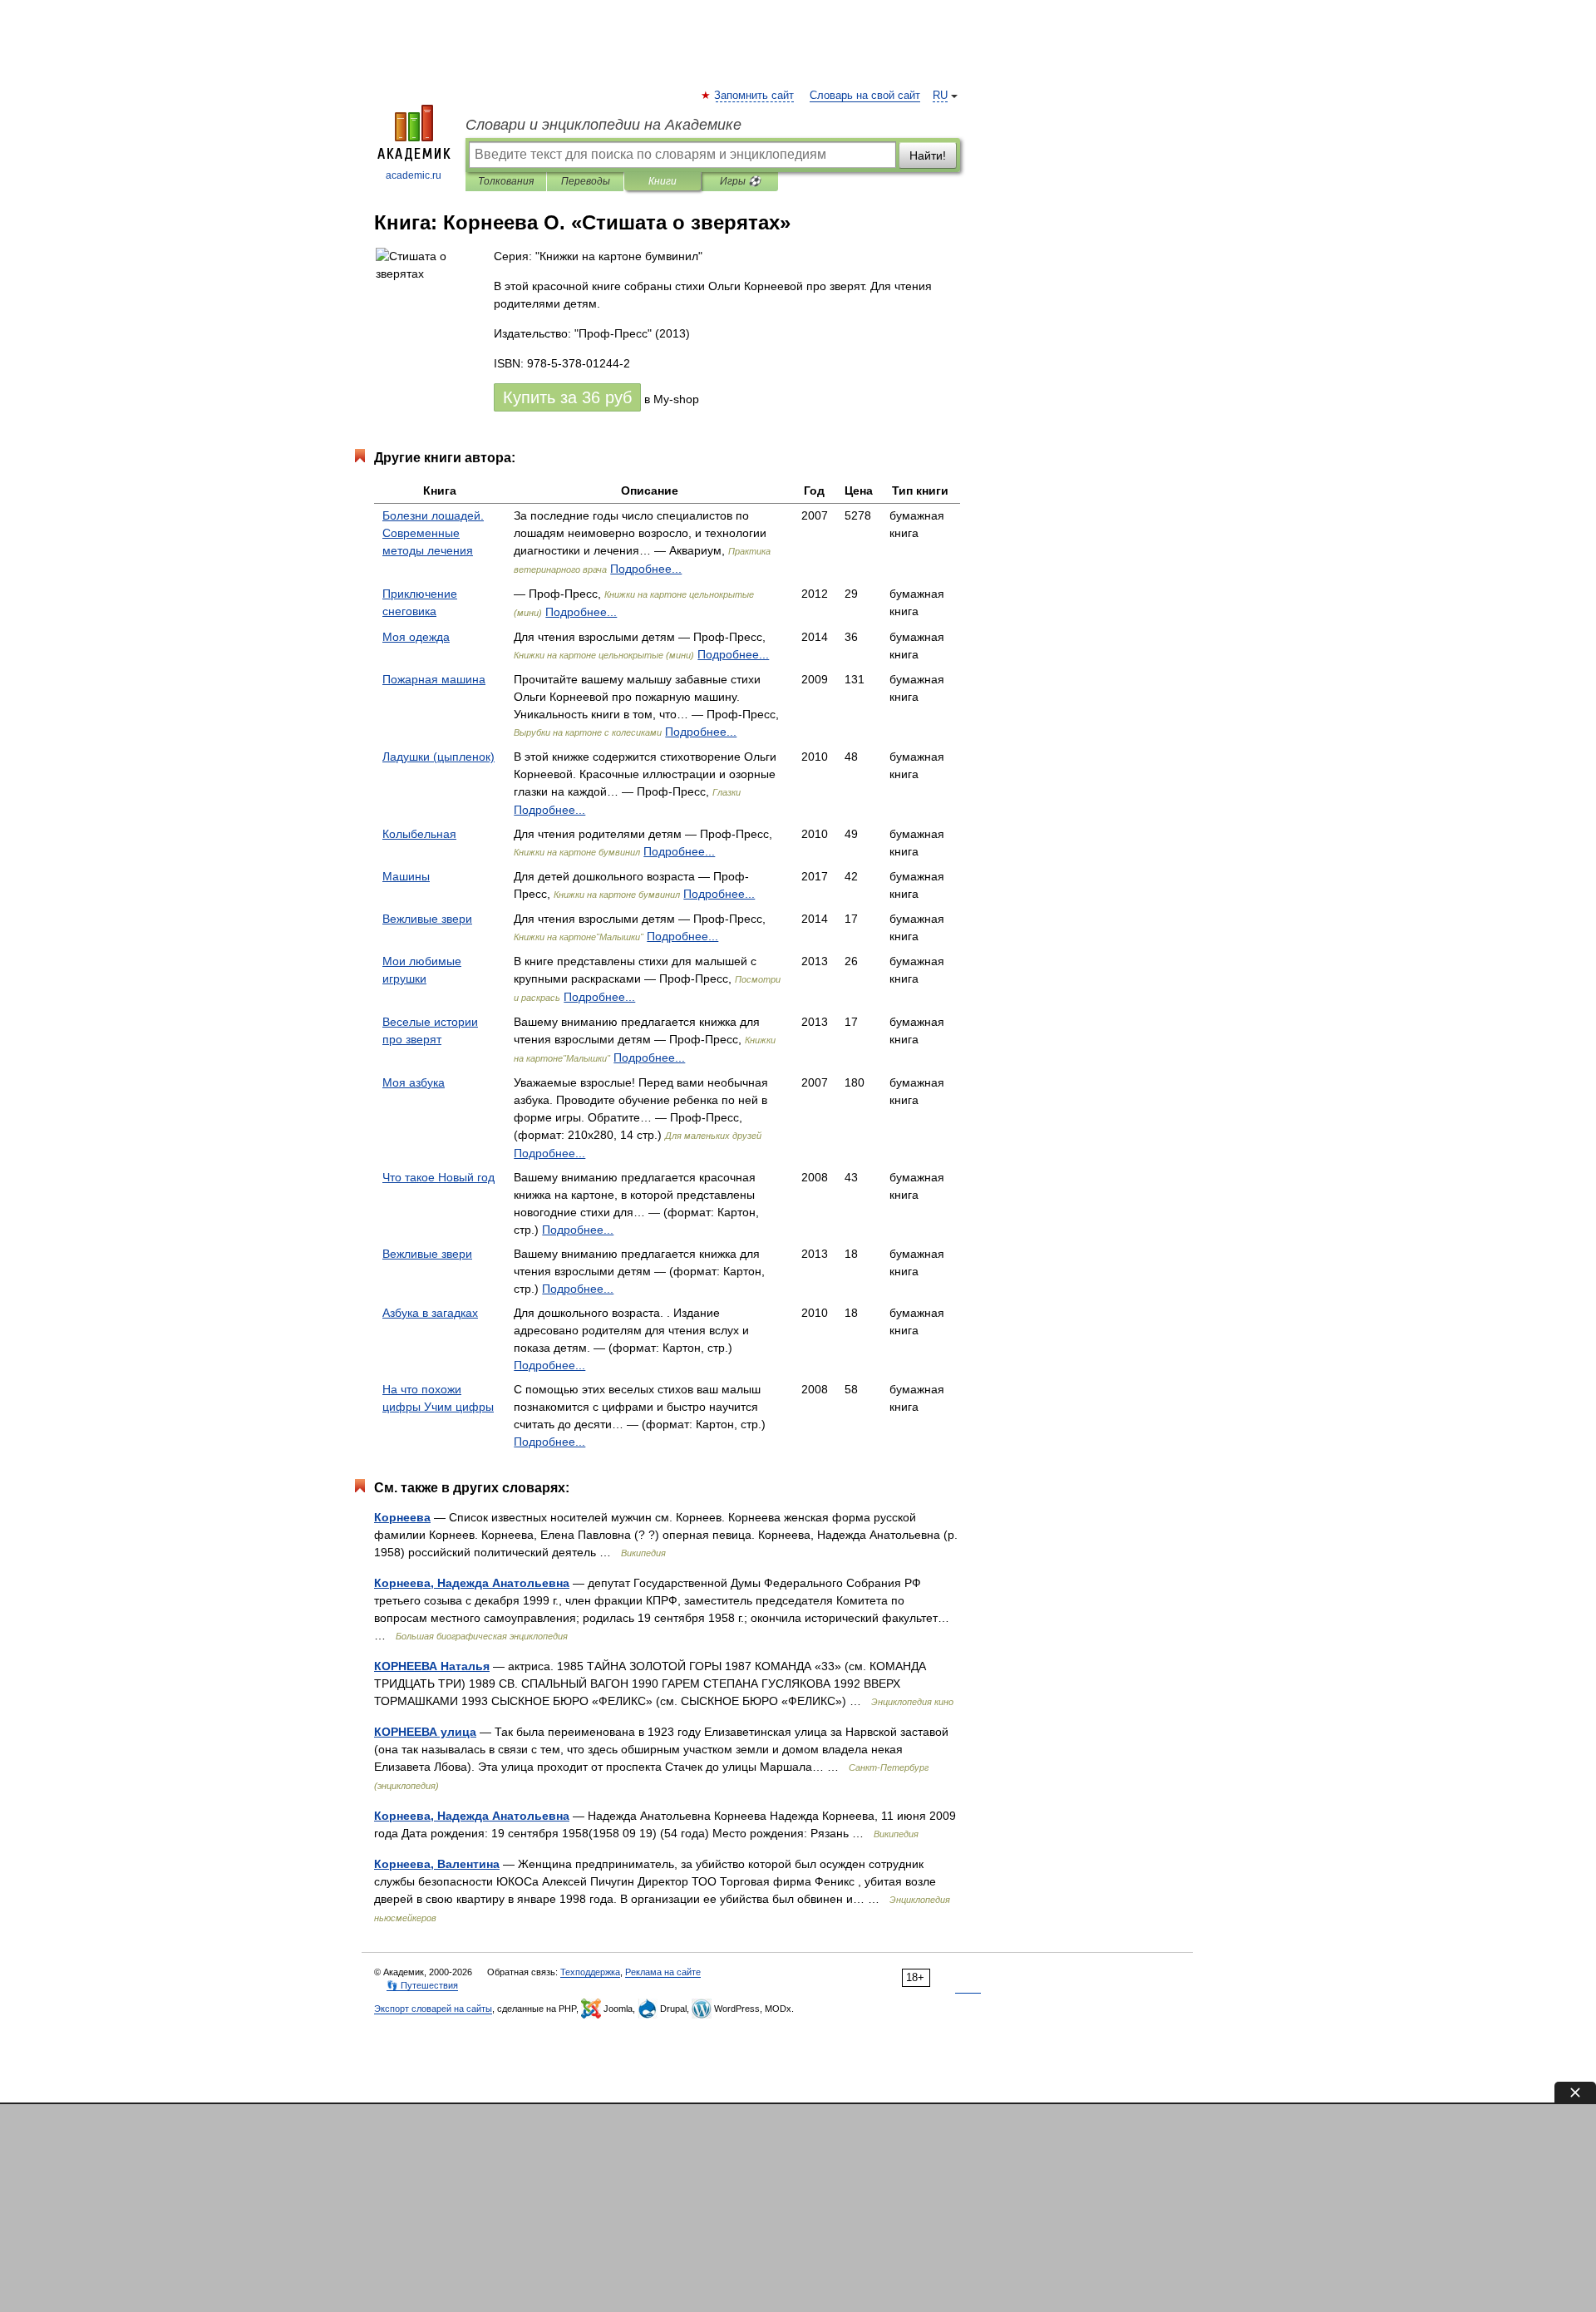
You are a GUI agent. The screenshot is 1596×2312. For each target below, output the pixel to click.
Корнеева (402, 1517)
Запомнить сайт (755, 96)
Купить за (567, 397)
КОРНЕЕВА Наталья (432, 1666)
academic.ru (414, 175)
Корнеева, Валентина (437, 1864)
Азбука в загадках (430, 1313)
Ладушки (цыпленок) (438, 757)
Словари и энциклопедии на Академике (603, 125)
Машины (406, 876)
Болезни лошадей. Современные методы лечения (433, 533)
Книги (663, 181)
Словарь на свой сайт (865, 96)
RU (940, 96)
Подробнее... (646, 569)
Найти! (928, 155)
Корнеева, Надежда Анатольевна (472, 1583)
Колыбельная (419, 834)
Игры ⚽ (740, 181)
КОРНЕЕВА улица (425, 1732)
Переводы (586, 181)
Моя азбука (414, 1082)
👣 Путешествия (422, 1985)
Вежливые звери (427, 919)
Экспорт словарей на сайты (433, 2009)
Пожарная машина (434, 679)
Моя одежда (416, 637)
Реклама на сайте (663, 1972)
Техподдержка (590, 1972)
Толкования (506, 181)
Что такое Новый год (438, 1177)
